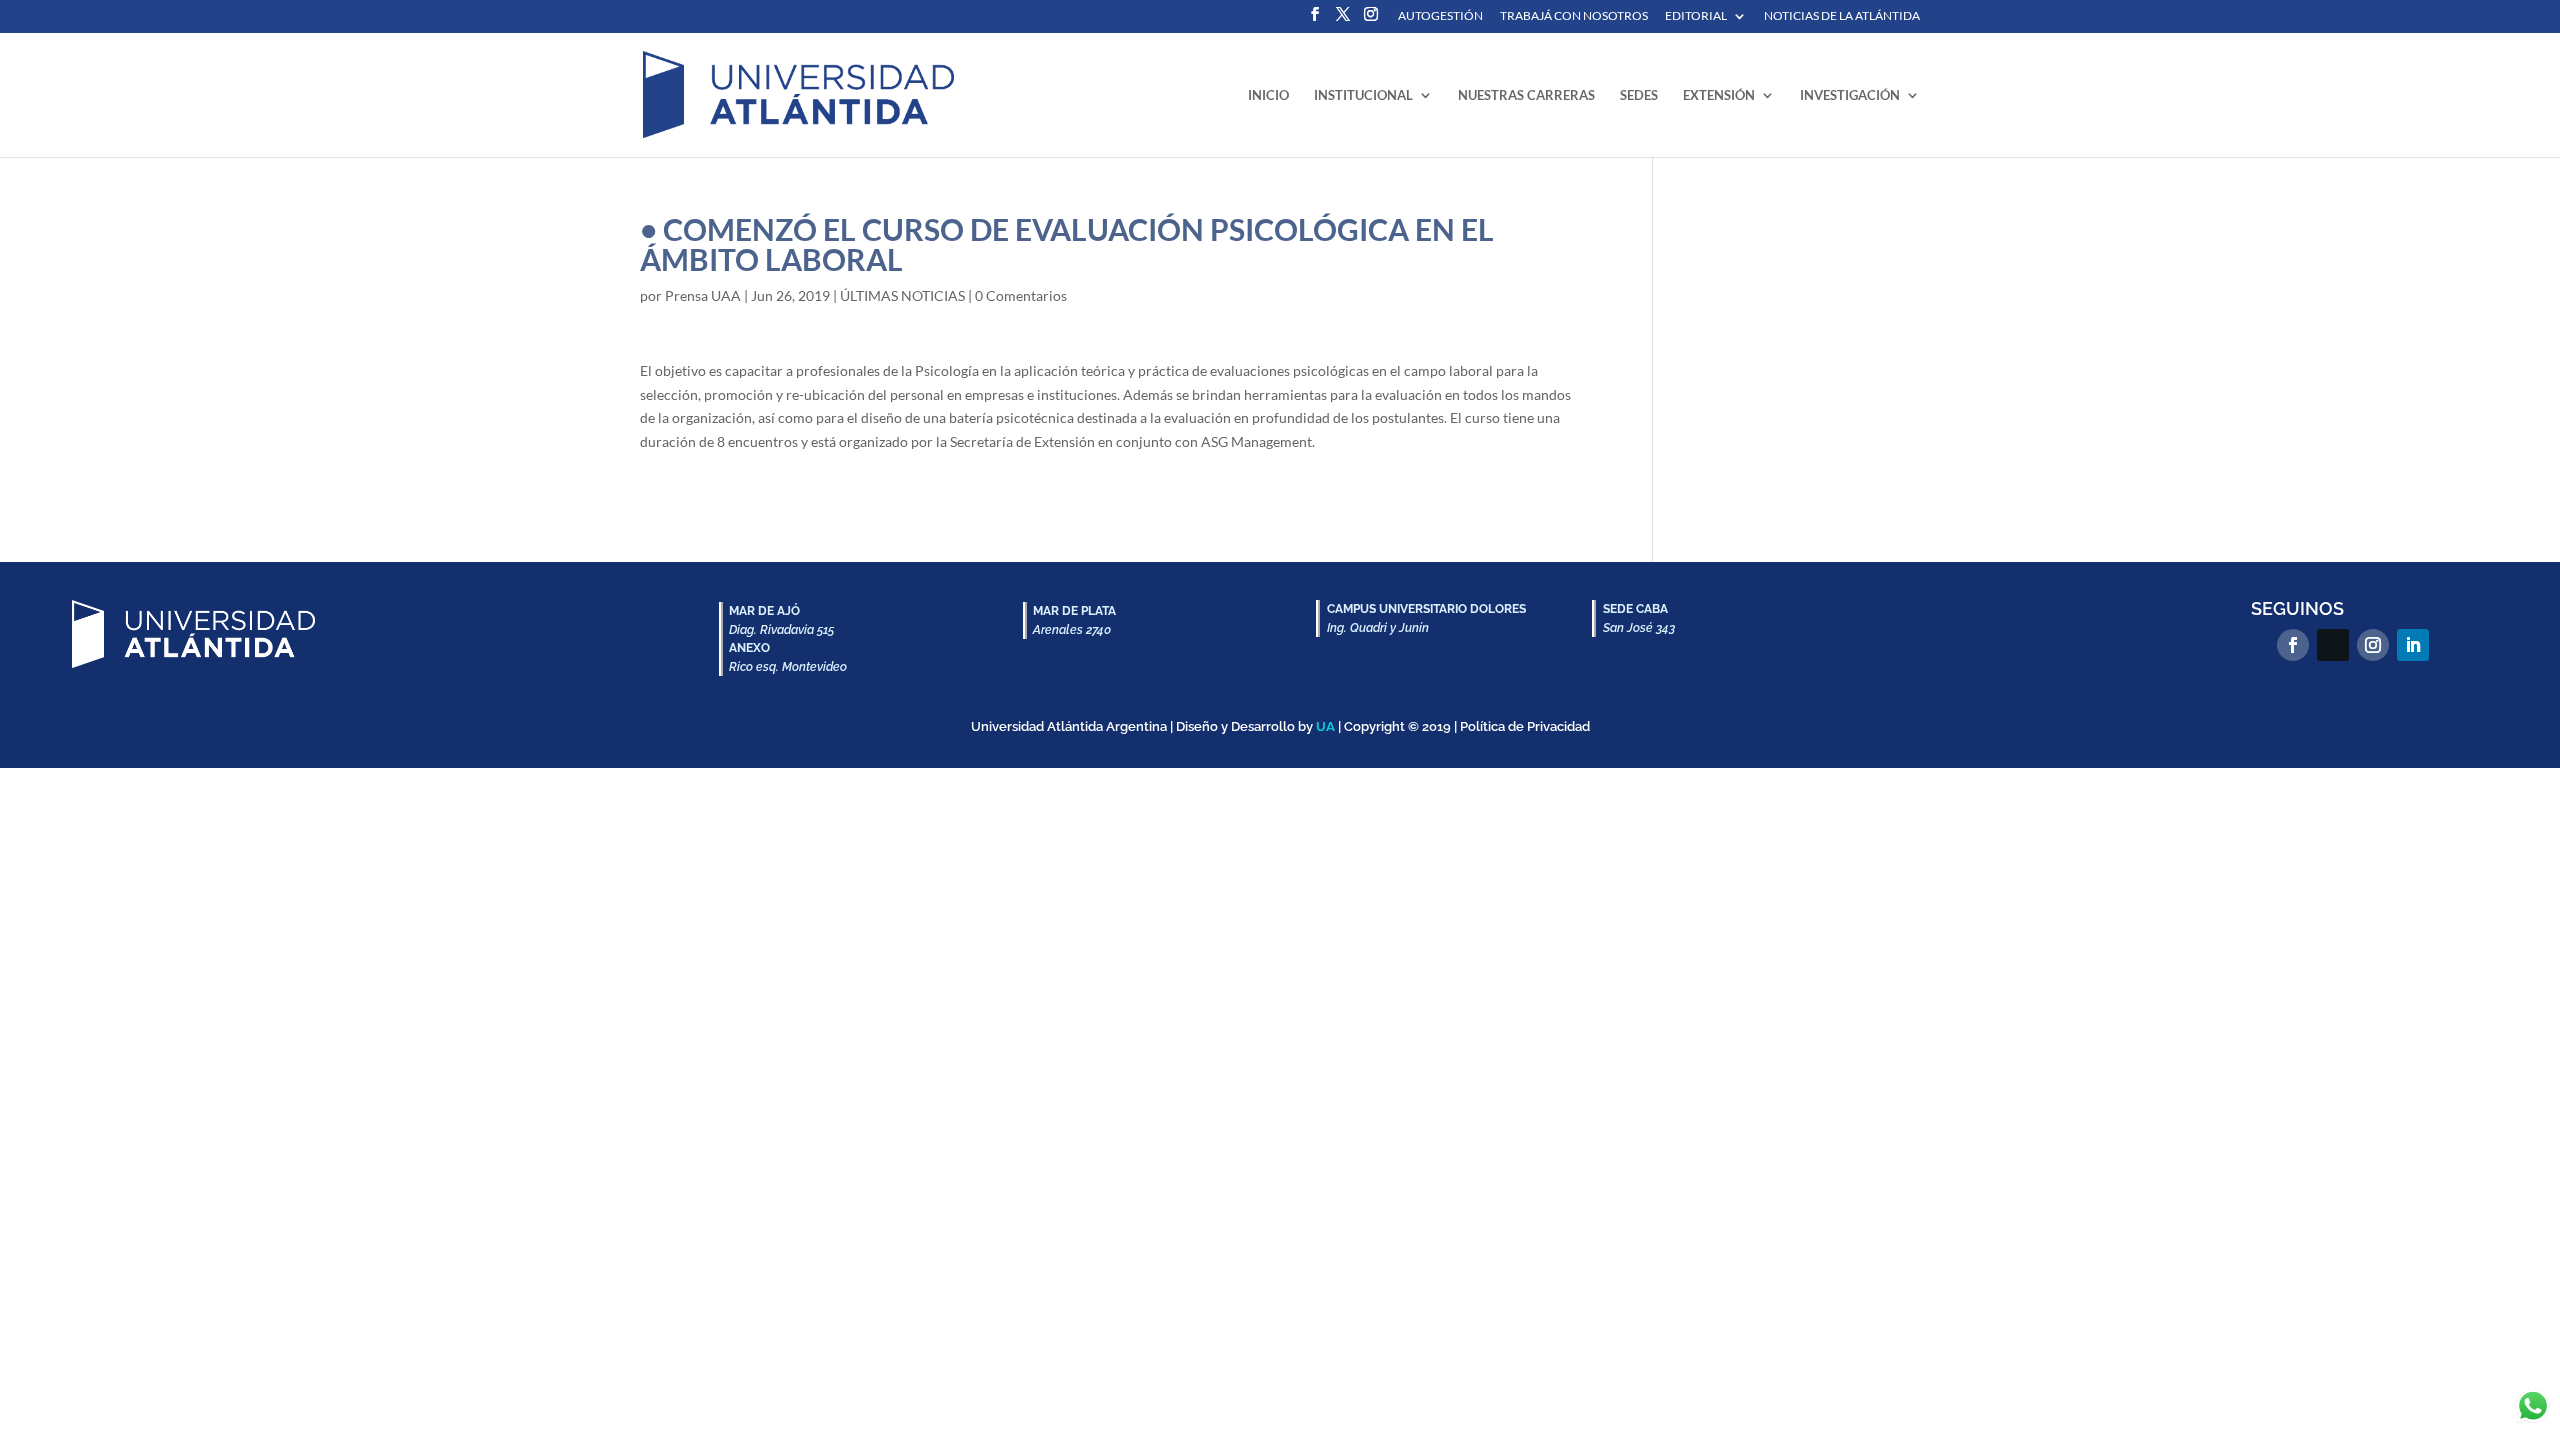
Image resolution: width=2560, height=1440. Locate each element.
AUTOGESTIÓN (1440, 16)
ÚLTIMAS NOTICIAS (902, 295)
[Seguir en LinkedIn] (2413, 645)
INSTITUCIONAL (1363, 95)
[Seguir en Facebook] (2293, 645)
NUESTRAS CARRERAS (1526, 95)
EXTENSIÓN (1719, 95)
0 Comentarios (1021, 295)
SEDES (1639, 95)
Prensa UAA (703, 295)
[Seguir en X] (2333, 645)
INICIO (1268, 95)
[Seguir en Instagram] (2373, 645)
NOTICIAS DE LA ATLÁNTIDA (1842, 16)
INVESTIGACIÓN (1850, 95)
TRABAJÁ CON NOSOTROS (1574, 16)
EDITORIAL (1696, 16)
